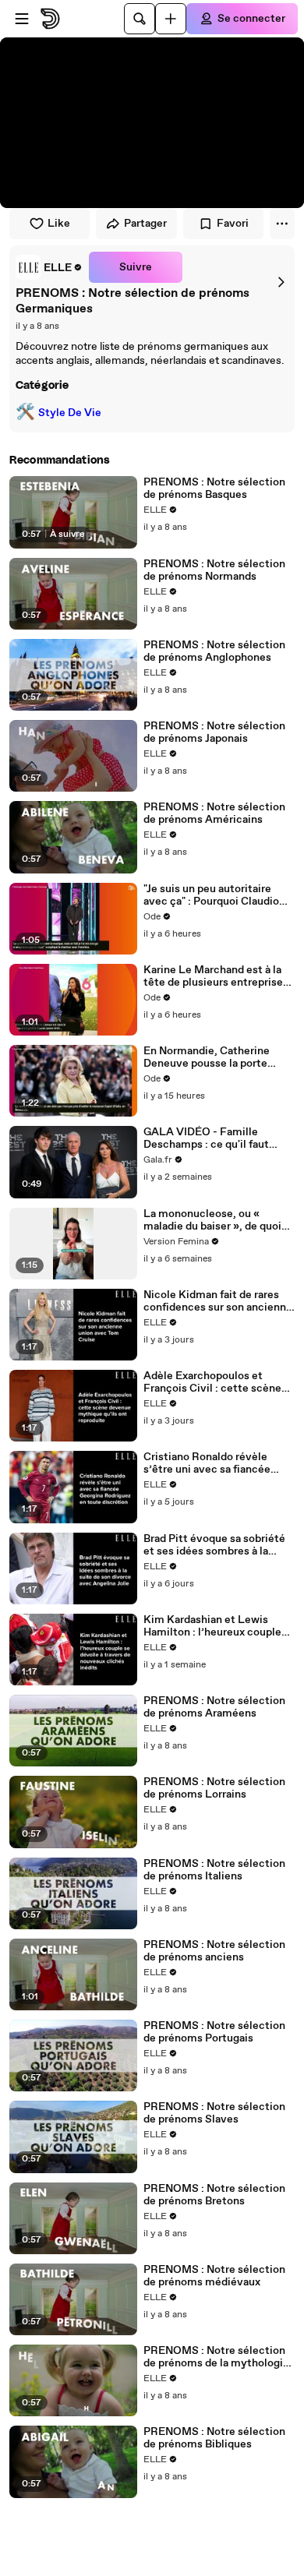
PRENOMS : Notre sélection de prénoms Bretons (214, 2195)
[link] (49, 267)
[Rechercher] (140, 19)
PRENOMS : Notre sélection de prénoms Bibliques (214, 2438)
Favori (233, 224)
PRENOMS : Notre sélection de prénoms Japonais (214, 732)
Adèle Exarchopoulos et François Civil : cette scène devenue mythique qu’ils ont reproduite (216, 1382)
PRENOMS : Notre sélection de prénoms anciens (214, 1951)
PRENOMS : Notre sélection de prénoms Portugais (214, 2032)
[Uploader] (171, 19)
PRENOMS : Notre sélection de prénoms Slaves (214, 2113)
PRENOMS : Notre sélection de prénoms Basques (214, 489)
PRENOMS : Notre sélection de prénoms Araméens (214, 1707)
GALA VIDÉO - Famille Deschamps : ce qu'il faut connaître (206, 1138)
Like (59, 224)
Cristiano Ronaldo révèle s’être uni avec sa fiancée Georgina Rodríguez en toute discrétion (216, 1463)
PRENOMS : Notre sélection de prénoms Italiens (214, 1870)
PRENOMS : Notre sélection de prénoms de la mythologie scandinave (216, 2357)
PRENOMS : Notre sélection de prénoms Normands (214, 570)
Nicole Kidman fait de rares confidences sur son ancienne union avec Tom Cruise (218, 1301)
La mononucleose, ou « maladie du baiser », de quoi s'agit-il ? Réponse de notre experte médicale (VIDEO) (212, 1220)
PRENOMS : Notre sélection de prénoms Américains (214, 813)
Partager (145, 224)
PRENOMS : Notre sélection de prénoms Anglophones (214, 651)
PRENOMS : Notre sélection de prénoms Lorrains (214, 1788)
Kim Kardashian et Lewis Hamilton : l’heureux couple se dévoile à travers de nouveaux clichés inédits (212, 1626)
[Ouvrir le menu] (22, 19)
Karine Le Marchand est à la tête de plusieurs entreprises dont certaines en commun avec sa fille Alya (216, 976)
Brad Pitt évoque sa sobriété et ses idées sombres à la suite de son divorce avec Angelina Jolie (214, 1545)
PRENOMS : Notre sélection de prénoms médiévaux (214, 2276)
